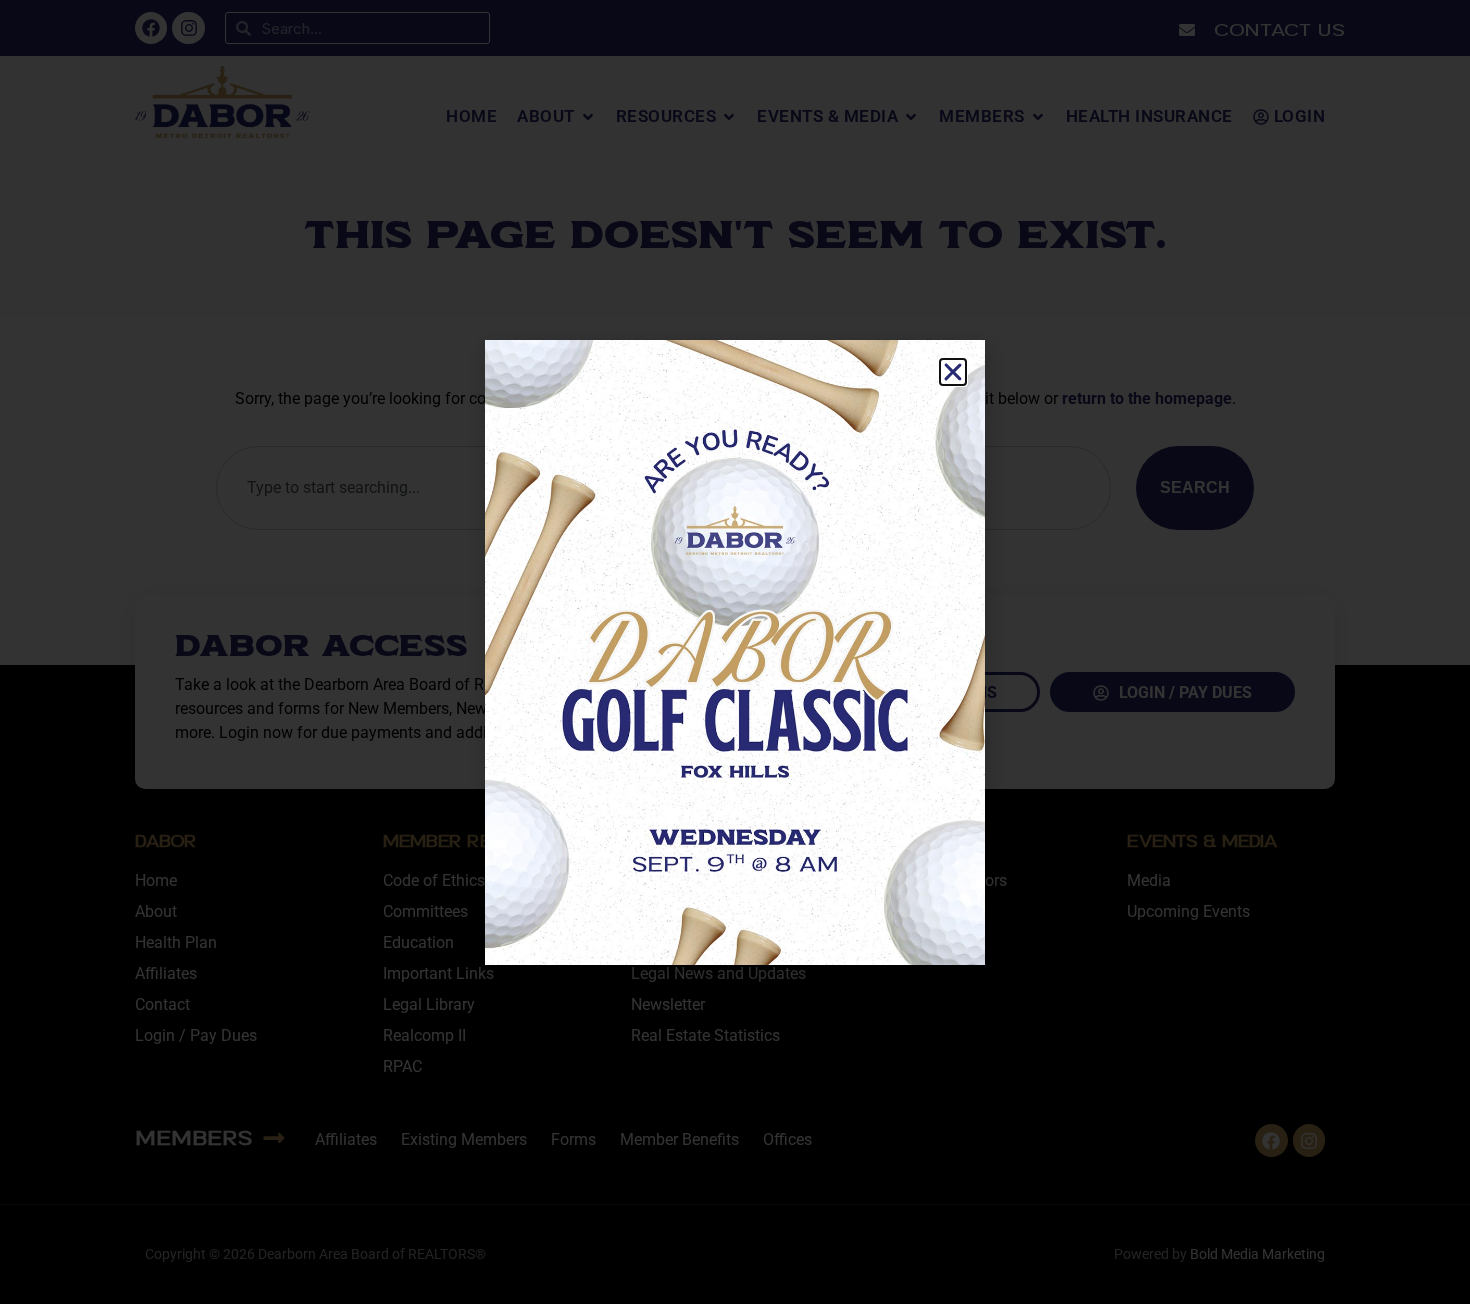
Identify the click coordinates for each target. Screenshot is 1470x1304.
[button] (953, 372)
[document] (735, 652)
